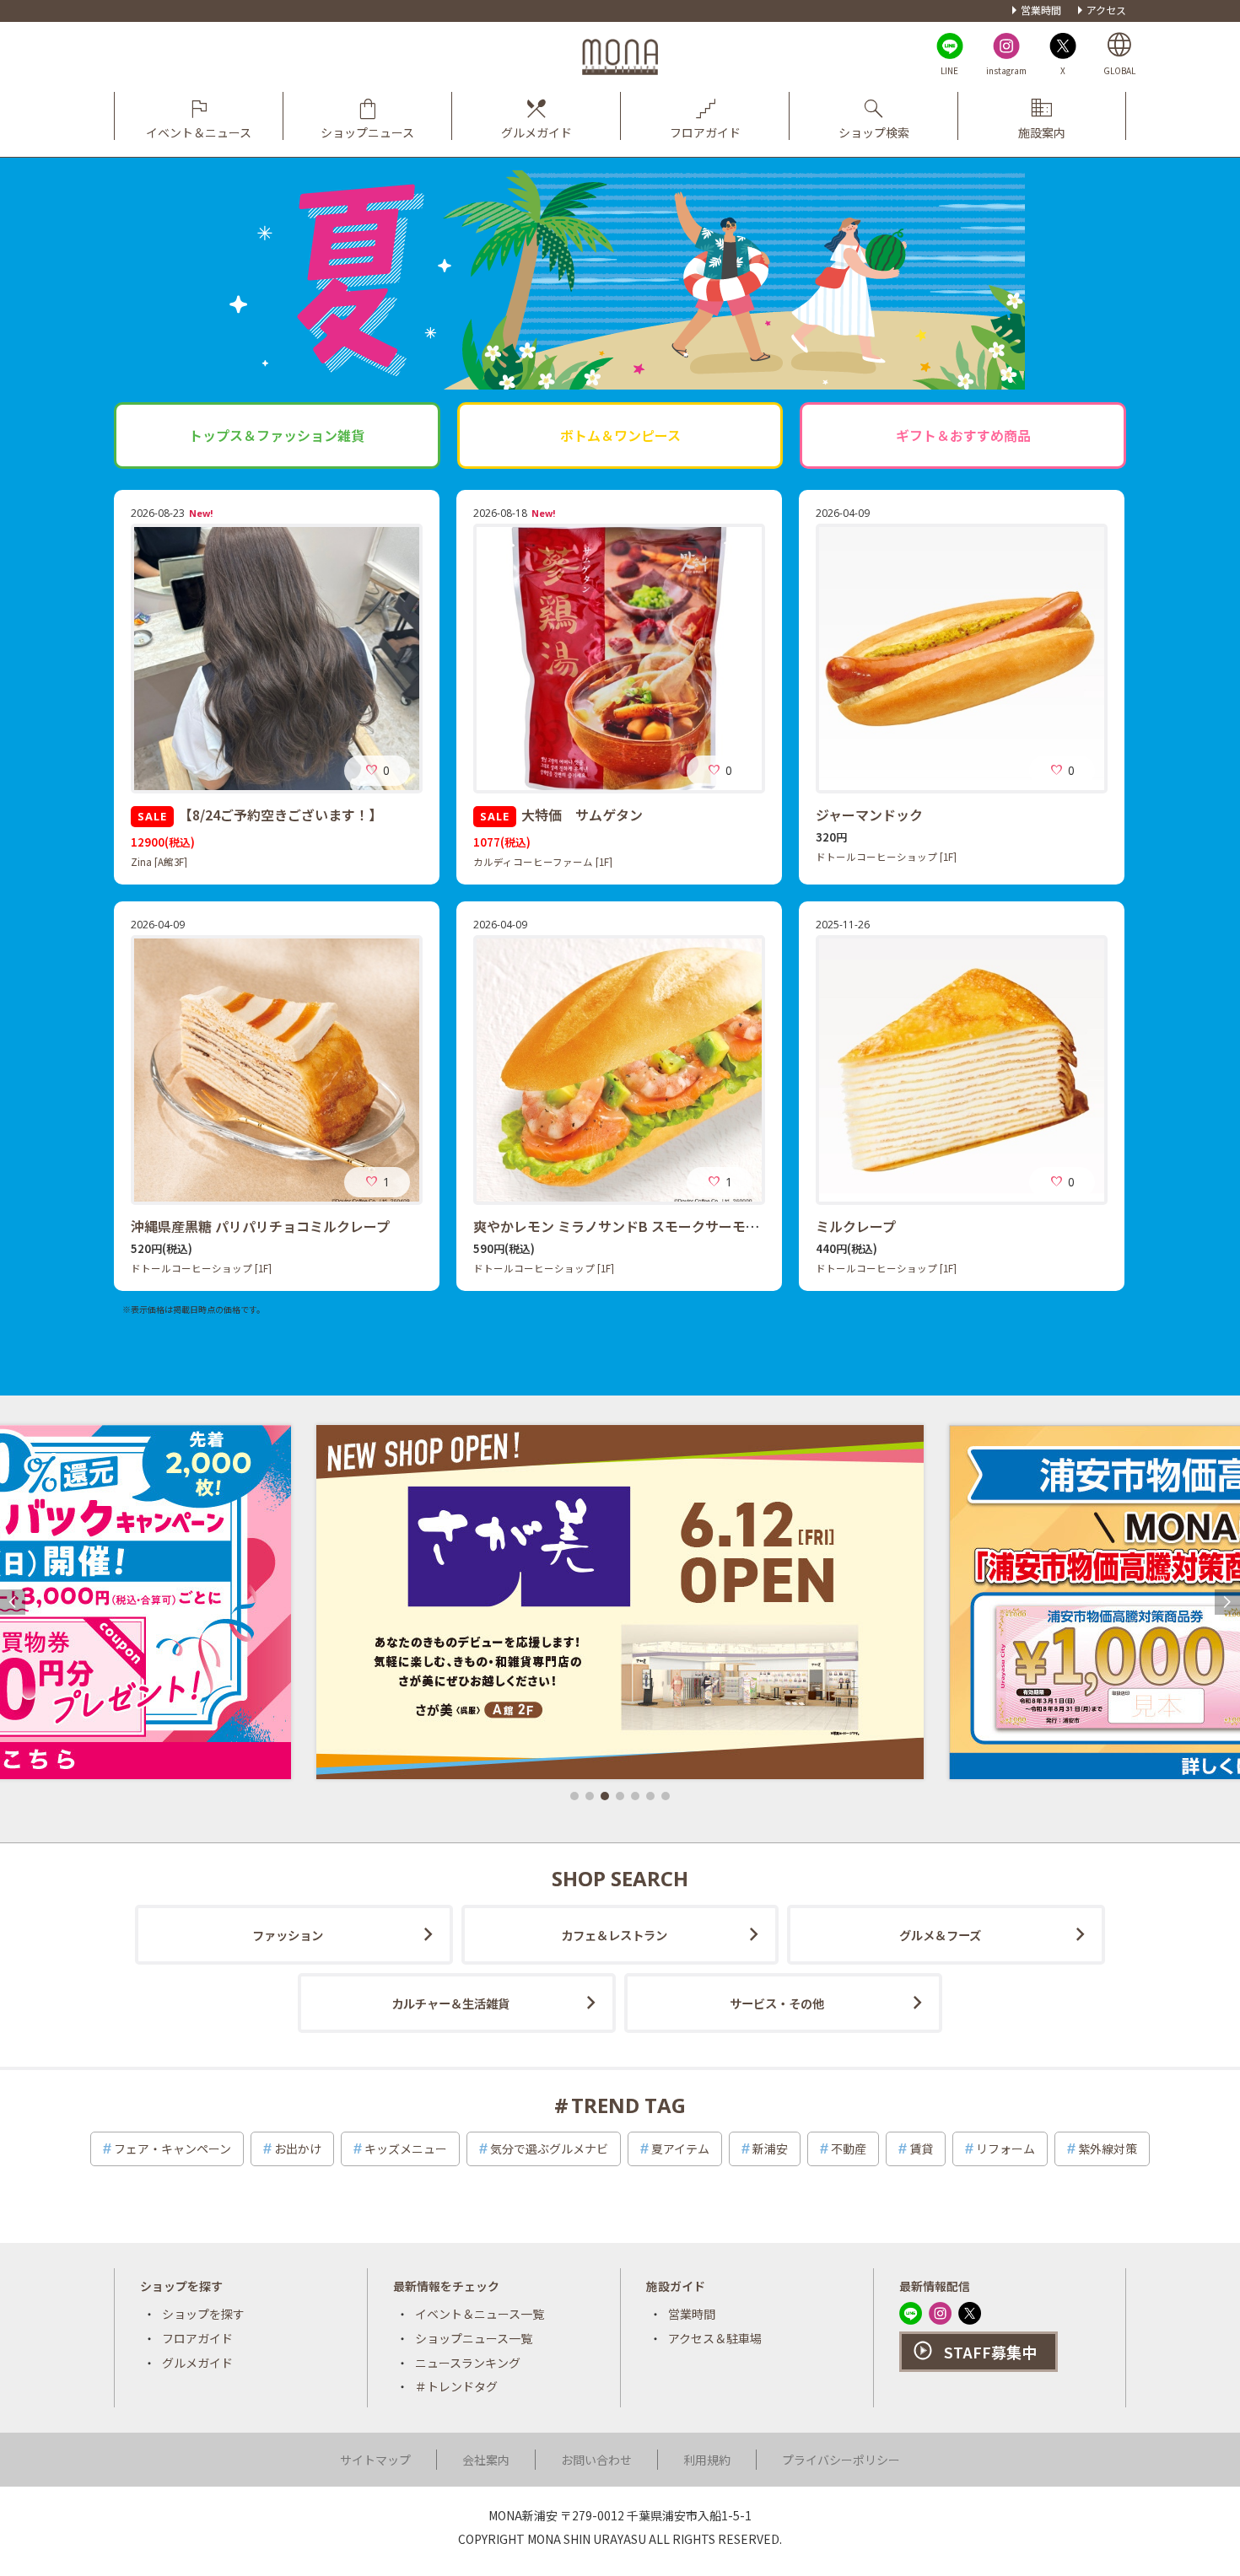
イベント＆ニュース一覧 (480, 2314)
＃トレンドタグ (456, 2386)
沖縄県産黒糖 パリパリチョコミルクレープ (260, 1226)
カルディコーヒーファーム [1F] (543, 862)
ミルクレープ (856, 1226)
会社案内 (486, 2460)
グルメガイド (197, 2363)
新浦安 (770, 2148)
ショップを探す (203, 2314)
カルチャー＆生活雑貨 (450, 2003)
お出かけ (298, 2148)
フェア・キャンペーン (173, 2148)
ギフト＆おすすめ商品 (963, 435)
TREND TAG (628, 2105)
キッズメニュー (406, 2148)
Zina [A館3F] (159, 862)
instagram (1006, 70)
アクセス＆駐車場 (715, 2338)
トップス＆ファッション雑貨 (277, 435)
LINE (949, 70)
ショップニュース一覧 (474, 2338)
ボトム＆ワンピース (620, 435)
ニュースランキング (468, 2363)
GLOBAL (1119, 70)
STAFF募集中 (990, 2352)
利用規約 (707, 2460)
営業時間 (1041, 10)
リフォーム (1005, 2148)
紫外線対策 (1108, 2148)
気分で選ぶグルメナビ (549, 2148)
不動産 (849, 2148)
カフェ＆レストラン (614, 1935)
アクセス (1106, 10)
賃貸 (921, 2148)
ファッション (288, 1935)
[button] (574, 1796)
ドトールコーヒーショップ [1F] (886, 857)
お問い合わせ (596, 2460)
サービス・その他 (777, 2003)
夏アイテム (680, 2148)
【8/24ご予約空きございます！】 (260, 815)
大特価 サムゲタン (561, 815)
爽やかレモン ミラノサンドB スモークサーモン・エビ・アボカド (670, 1226)
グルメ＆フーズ (940, 1935)
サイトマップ (375, 2460)
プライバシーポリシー (841, 2460)
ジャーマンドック (869, 815)
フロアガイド (197, 2338)
